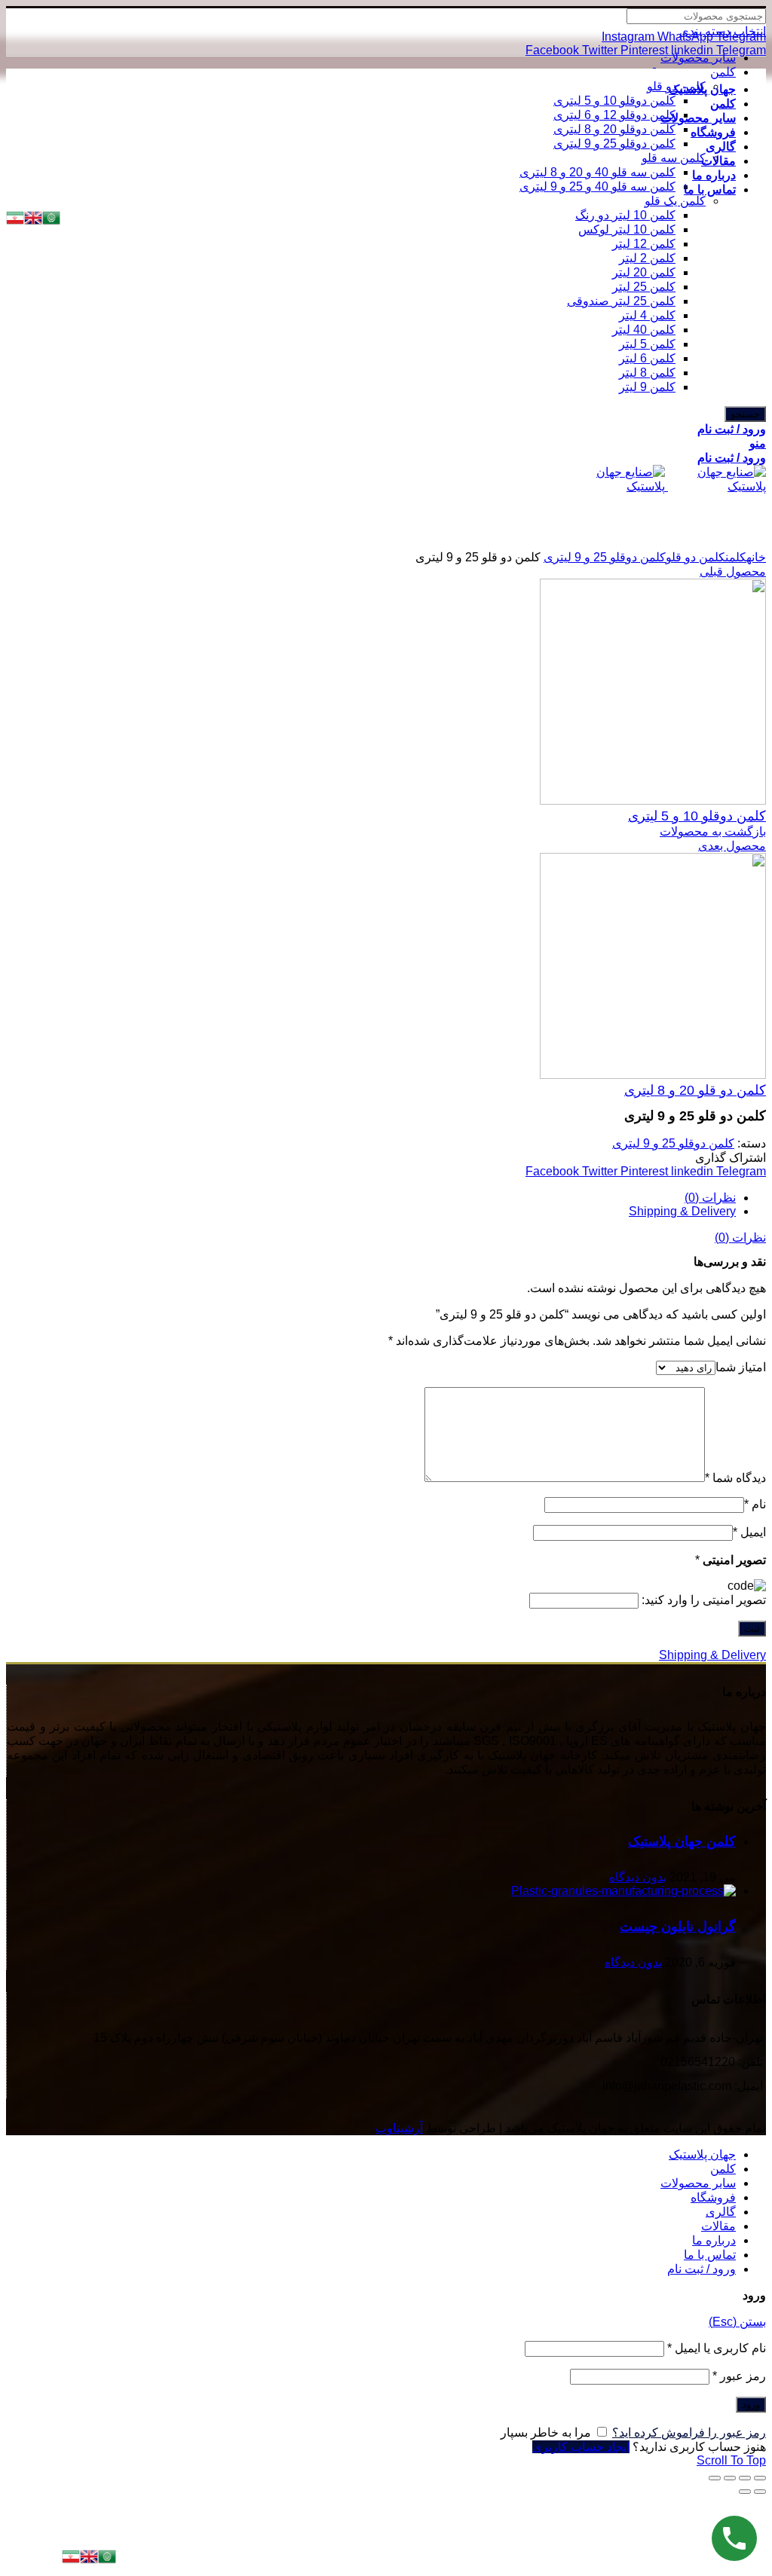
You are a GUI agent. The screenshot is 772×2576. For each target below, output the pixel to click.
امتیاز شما (741, 1367)
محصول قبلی (733, 571)
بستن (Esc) (737, 2322)
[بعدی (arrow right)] (745, 2492)
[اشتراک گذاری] (745, 2478)
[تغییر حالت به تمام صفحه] (730, 2478)
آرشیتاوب (399, 2128)
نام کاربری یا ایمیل (717, 2348)
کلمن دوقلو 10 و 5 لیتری (697, 816)
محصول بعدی (732, 846)
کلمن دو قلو (695, 557)
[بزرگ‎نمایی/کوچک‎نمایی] (715, 2478)
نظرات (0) (710, 1198)
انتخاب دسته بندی (723, 31)
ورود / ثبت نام (702, 2269)
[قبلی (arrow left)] (760, 2492)
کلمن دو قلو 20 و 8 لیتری (695, 1090)
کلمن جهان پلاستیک (682, 1841)
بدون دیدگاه (638, 1877)
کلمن (736, 557)
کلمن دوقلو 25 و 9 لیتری (605, 557)
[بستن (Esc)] (760, 2478)
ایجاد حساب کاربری (581, 2447)
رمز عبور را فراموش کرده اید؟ (689, 2432)
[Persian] (71, 2561)
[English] (89, 2561)
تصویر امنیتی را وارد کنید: (704, 1600)
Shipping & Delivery (682, 1211)
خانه (756, 557)
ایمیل (749, 1532)
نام (755, 1504)
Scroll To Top (731, 2460)
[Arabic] (107, 2561)
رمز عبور (739, 2376)
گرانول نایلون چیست (678, 1927)
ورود (751, 2405)
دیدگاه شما (735, 1478)
